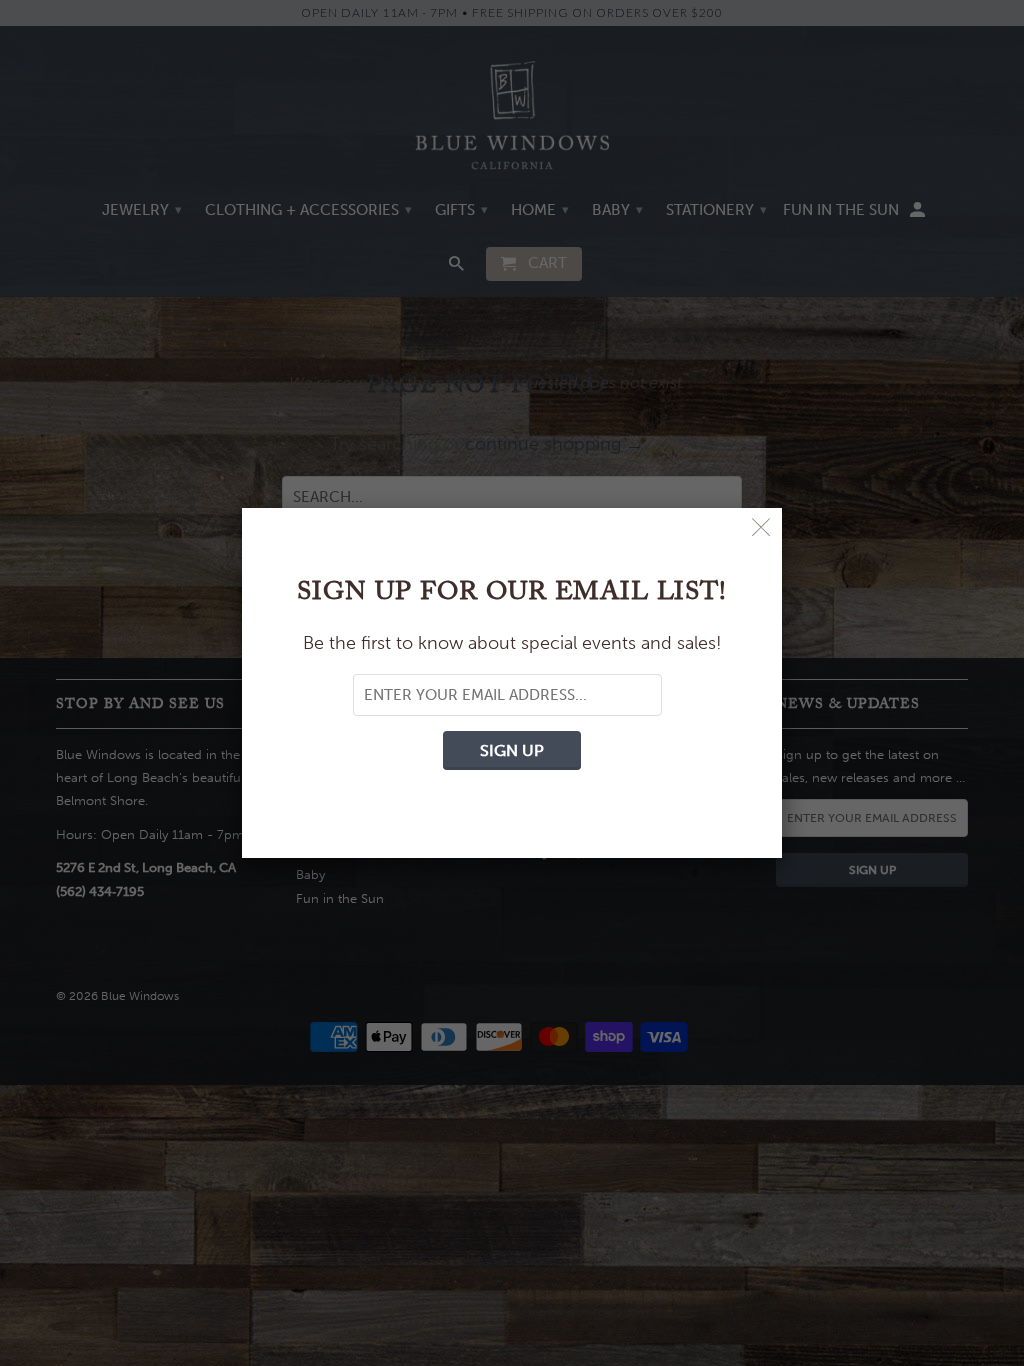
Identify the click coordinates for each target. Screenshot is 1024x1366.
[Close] (761, 528)
